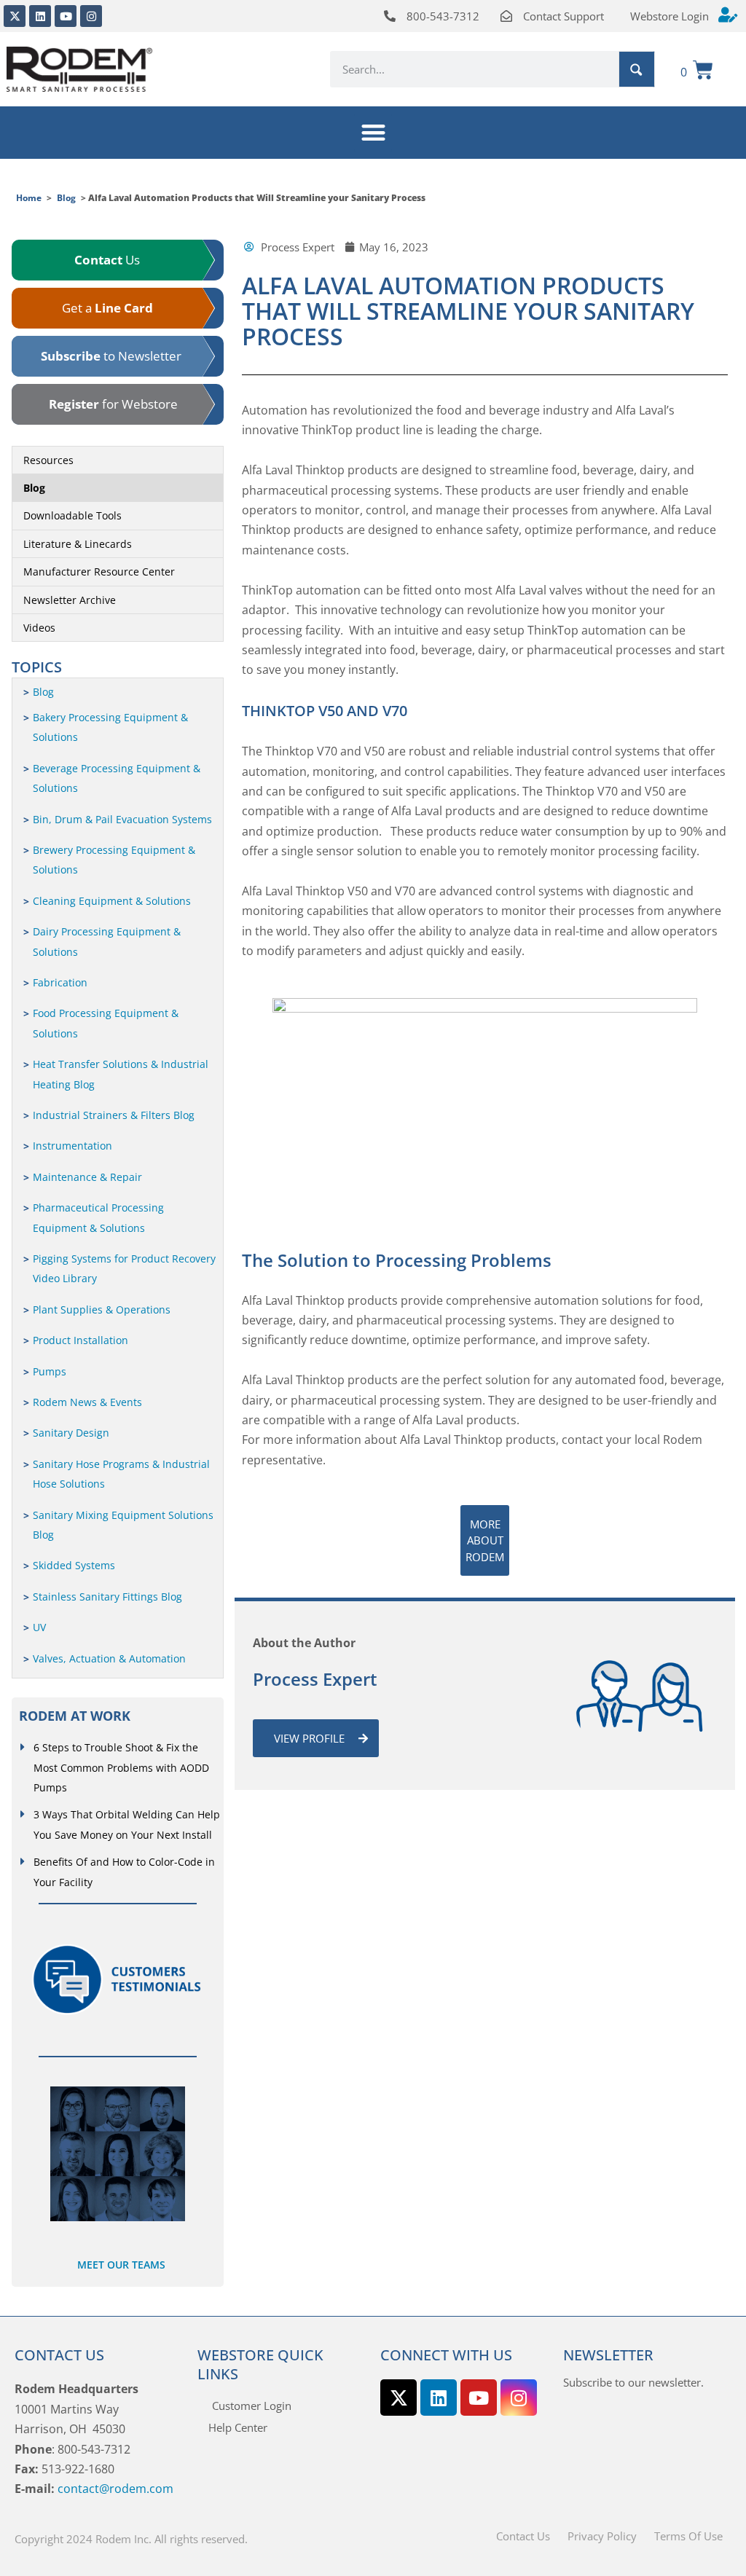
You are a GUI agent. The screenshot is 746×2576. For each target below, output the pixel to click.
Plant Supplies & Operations (102, 1309)
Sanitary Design (71, 1433)
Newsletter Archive (70, 600)
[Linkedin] (40, 16)
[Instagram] (91, 16)
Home (29, 198)
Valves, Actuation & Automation (109, 1658)
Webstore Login (670, 16)
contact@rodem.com (115, 2489)
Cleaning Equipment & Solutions (112, 901)
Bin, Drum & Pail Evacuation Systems (122, 819)
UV (39, 1627)
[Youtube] (66, 16)
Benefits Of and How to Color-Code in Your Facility (124, 1872)
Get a (107, 308)
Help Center (238, 2427)
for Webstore (113, 404)
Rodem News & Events (87, 1402)
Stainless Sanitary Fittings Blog (107, 1597)
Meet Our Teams (121, 2265)
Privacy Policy (602, 2536)
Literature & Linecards (78, 544)
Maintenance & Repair (87, 1177)
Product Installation (81, 1340)
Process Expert (315, 1679)
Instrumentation (72, 1146)
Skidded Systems (74, 1565)
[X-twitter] (15, 16)
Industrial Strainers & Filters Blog (114, 1115)
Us (107, 260)
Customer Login (252, 2406)
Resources (48, 460)
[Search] (637, 69)
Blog (66, 198)
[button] (373, 133)
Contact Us (523, 2536)
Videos (39, 628)
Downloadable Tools (72, 515)
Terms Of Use (688, 2536)
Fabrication (60, 982)
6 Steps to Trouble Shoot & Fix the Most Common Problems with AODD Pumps (121, 1767)
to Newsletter (111, 356)
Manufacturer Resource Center (99, 572)
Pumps (50, 1371)
